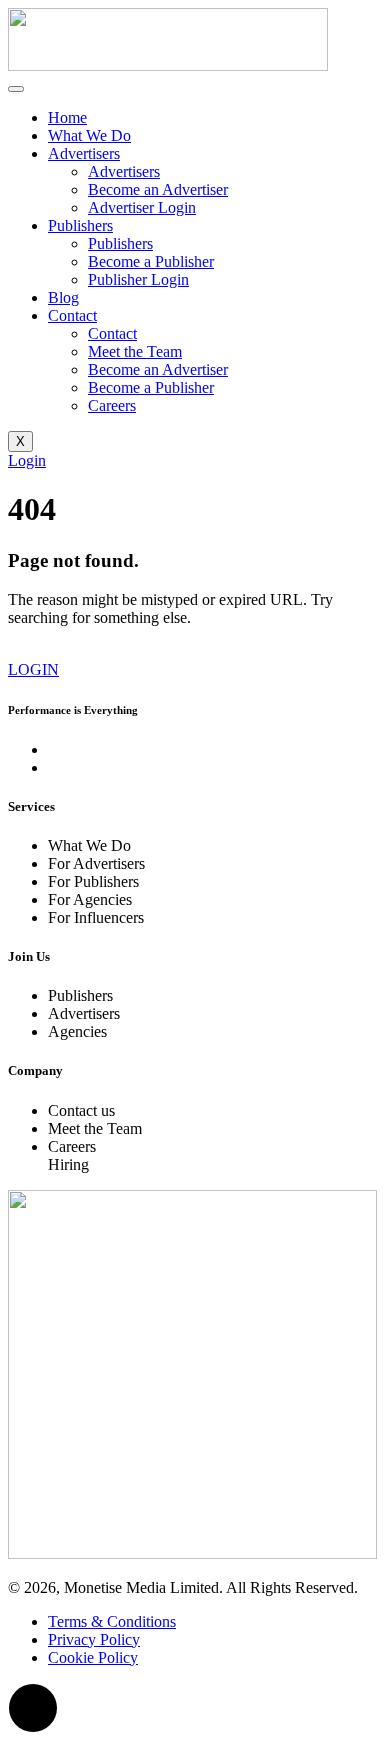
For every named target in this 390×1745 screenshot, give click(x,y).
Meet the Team (135, 351)
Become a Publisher (151, 261)
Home (67, 117)
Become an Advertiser (158, 189)
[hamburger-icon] (16, 89)
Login (27, 460)
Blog (63, 297)
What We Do (89, 135)
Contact (72, 315)
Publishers (80, 225)
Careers (112, 405)
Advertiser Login (142, 207)
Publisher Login (138, 279)
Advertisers (84, 153)
